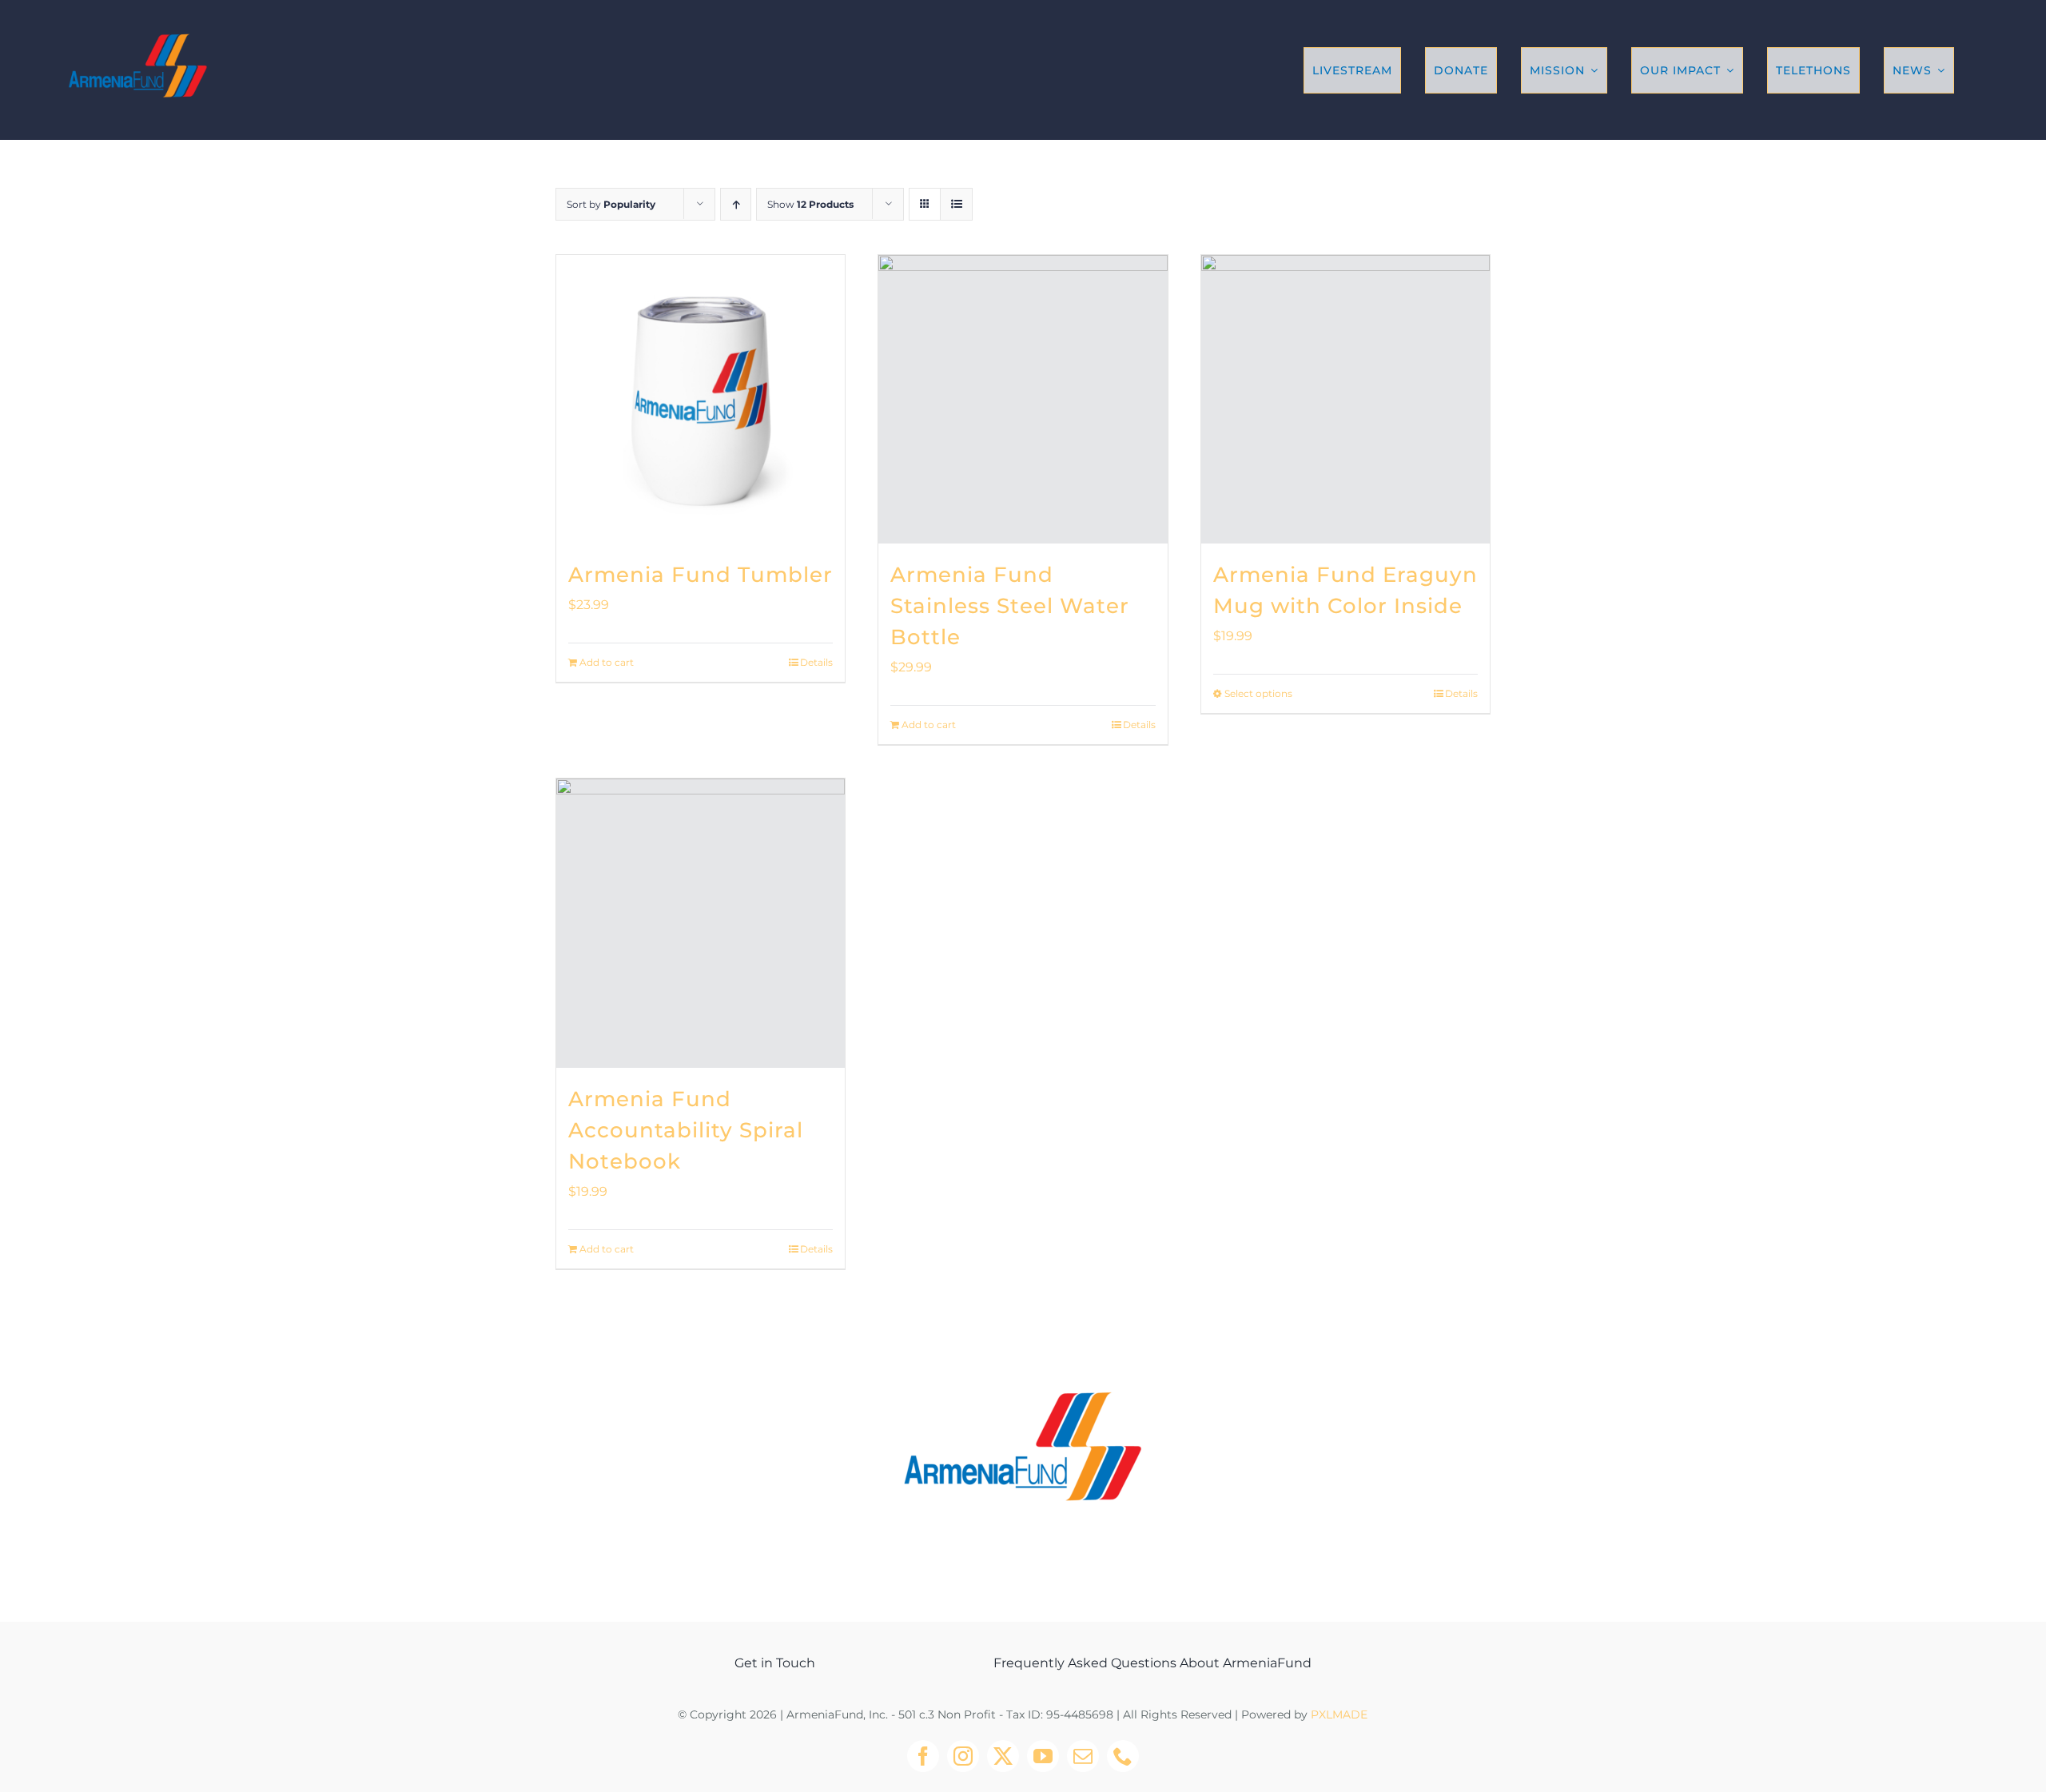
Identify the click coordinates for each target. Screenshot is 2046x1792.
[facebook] (923, 1756)
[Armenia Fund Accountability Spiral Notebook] (701, 923)
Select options (1258, 693)
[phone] (1123, 1756)
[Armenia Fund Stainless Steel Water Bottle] (1023, 399)
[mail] (1083, 1756)
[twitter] (1003, 1756)
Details (816, 662)
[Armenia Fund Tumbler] (701, 399)
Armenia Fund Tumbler (701, 575)
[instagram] (963, 1756)
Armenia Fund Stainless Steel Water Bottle (1010, 606)
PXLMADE (1339, 1714)
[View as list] (956, 204)
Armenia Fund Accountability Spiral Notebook (686, 1130)
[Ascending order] (736, 204)
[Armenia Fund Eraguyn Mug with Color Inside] (1345, 399)
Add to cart (607, 662)
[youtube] (1043, 1756)
